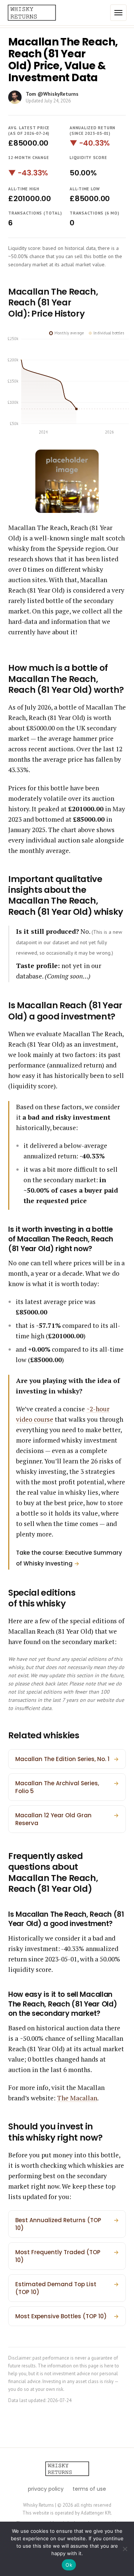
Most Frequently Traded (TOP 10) (67, 2256)
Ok (69, 2565)
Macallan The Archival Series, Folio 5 (67, 1787)
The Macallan (77, 2098)
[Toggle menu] (118, 13)
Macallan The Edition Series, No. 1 (67, 1759)
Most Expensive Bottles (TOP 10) (67, 2316)
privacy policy (46, 2489)
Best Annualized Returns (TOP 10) (67, 2224)
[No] (125, 2549)
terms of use (89, 2489)
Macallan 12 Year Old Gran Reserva (67, 1819)
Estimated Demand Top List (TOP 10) (67, 2288)
